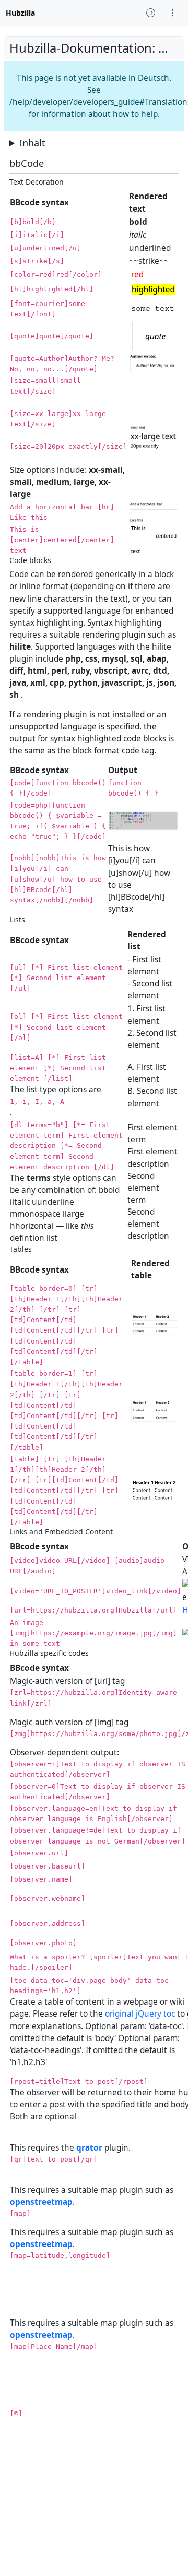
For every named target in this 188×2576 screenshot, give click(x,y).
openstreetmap (41, 2202)
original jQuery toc (140, 2014)
